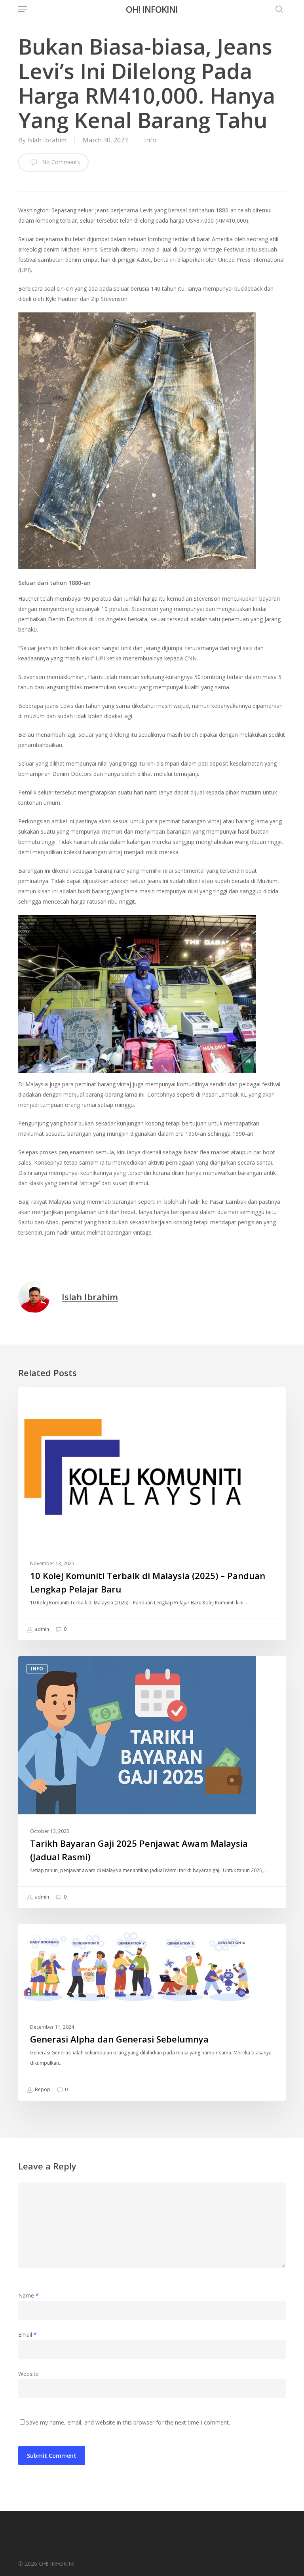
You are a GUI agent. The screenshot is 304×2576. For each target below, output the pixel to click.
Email (28, 2335)
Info (150, 140)
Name (28, 2295)
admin (41, 1629)
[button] (23, 9)
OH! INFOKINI (152, 9)
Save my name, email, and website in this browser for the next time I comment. (128, 2422)
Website (28, 2374)
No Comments (60, 162)
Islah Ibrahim (47, 140)
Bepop (42, 2089)
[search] (277, 9)
